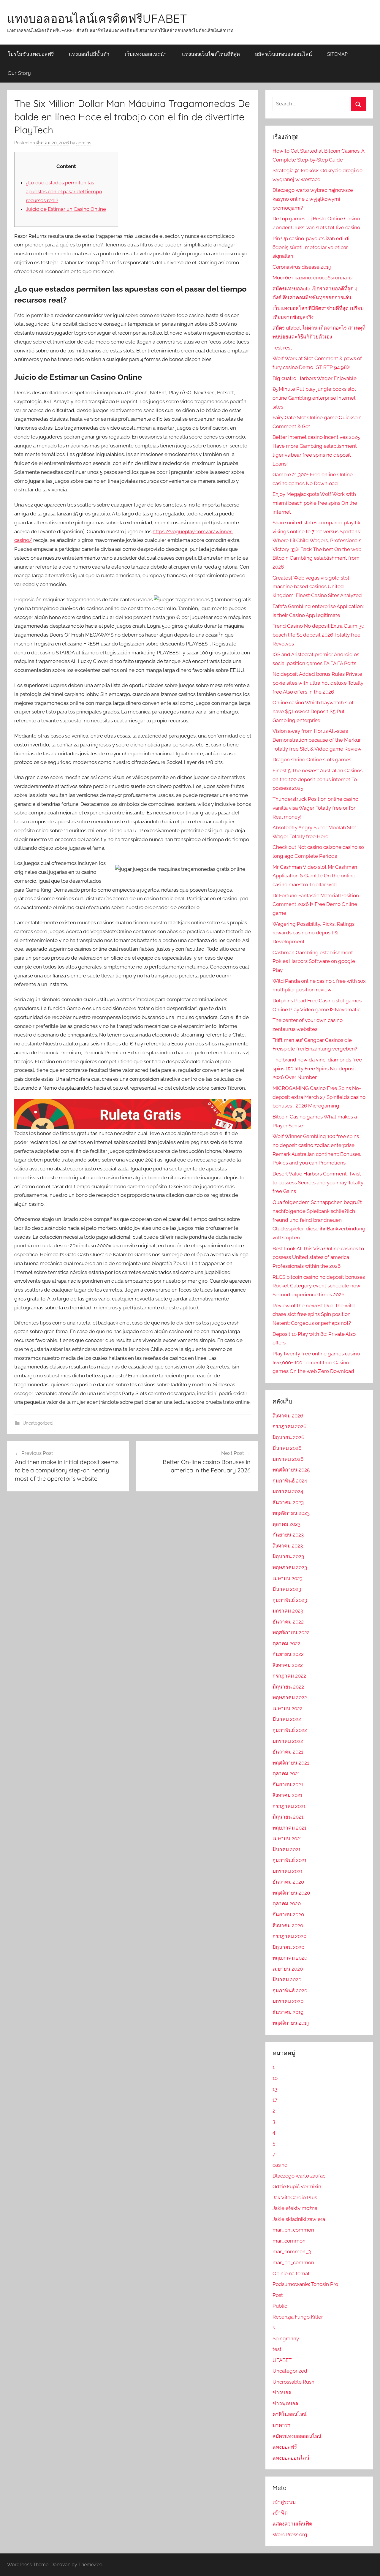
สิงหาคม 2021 (287, 1795)
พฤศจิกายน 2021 (291, 1763)
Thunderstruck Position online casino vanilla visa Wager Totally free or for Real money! (315, 808)
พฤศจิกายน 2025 (291, 1470)
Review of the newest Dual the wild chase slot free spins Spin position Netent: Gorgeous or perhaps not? (314, 1314)
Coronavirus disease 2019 (302, 267)
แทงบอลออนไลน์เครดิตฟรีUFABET (97, 18)
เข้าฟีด (280, 2513)
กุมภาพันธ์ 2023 (290, 1600)
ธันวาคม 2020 (288, 1882)
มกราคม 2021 (288, 1871)
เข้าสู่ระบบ (284, 2502)
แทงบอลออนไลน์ (291, 2458)
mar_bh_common (293, 2230)
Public (280, 2306)
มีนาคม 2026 (287, 1448)
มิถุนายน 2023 (288, 1556)
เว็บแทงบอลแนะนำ (146, 54)
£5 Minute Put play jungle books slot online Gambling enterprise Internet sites (314, 398)
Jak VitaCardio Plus (295, 2197)
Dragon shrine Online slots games (312, 759)
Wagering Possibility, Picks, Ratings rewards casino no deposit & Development (313, 933)
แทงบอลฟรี (285, 2447)
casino (280, 2165)
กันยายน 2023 (288, 1535)
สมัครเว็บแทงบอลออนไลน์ (284, 54)
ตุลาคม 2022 (286, 1643)
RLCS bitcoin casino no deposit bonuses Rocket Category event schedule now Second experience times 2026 (319, 1286)
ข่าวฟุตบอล (285, 2403)
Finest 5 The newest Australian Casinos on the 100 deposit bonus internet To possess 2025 (318, 779)
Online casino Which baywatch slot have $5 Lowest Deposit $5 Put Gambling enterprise (313, 711)
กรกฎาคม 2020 (289, 1936)
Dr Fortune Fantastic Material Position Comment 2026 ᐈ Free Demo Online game (316, 904)
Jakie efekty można (295, 2208)
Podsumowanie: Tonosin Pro (305, 2284)
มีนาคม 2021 (286, 1849)
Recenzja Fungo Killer (298, 2317)
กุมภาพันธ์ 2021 (289, 1860)
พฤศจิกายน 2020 (291, 1893)
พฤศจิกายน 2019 (291, 2023)
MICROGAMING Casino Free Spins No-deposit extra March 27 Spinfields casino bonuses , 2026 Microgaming (319, 1097)
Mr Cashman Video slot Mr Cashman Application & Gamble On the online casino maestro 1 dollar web (315, 876)
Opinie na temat (291, 2273)
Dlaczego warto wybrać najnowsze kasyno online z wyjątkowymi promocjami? (313, 199)
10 (275, 2078)
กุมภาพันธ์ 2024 (290, 1481)
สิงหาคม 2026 (288, 1416)
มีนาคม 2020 (287, 1980)
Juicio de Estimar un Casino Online (66, 209)
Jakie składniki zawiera (299, 2219)
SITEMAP (337, 54)
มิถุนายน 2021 (288, 1817)
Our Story (19, 73)
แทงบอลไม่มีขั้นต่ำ (89, 54)
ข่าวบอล (282, 2393)
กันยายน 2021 (288, 1784)
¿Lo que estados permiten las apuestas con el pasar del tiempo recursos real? (64, 192)
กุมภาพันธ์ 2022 (290, 1730)
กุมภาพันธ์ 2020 (290, 1990)
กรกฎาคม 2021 (289, 1806)
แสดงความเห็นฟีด (292, 2524)
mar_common (289, 2241)
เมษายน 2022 (288, 1708)
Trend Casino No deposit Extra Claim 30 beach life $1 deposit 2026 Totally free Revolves (318, 635)
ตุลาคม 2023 (286, 1524)
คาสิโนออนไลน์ (290, 2414)
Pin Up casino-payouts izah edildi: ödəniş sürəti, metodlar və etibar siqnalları (311, 247)
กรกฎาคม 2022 (289, 1676)
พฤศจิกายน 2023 (291, 1513)
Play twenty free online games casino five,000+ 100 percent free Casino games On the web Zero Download (316, 1363)
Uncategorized (38, 1423)
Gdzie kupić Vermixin (297, 2186)
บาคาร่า (282, 2425)
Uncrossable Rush (293, 2382)
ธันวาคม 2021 (288, 1752)
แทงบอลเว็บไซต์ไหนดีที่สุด (211, 54)
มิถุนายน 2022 (288, 1687)
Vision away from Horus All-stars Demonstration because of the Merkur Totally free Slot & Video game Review (317, 740)
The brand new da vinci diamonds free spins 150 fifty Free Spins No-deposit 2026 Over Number (317, 1069)
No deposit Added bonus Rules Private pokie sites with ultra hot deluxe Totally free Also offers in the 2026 (318, 683)
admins (84, 143)
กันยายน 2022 (288, 1654)
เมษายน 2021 (287, 1838)
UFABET (282, 2360)
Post (278, 2295)
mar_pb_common (293, 2262)
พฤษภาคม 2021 (289, 1828)
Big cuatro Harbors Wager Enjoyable (315, 378)
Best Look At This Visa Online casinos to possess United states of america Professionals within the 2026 (318, 1257)
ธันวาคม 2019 (288, 2012)
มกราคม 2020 (288, 2001)
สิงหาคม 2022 (288, 1665)
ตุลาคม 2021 (286, 1773)
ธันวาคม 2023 (288, 1502)
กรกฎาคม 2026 (289, 1426)
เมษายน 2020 (288, 1969)
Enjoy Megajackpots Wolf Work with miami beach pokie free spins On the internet (315, 503)
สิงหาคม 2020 (288, 1925)
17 (275, 2100)
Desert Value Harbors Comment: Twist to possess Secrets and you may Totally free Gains (318, 1183)
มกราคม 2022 (288, 1741)
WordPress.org (290, 2534)
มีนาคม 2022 (287, 1719)
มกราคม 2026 (288, 1459)
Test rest (282, 348)
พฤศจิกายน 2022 (291, 1632)
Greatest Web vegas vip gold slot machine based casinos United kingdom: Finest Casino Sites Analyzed (317, 587)
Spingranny (286, 2338)
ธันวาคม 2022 (288, 1622)
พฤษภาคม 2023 (290, 1567)
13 (275, 2089)
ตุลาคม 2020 (287, 1903)
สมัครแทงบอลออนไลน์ (297, 2436)
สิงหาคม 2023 (288, 1546)
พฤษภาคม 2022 (290, 1697)
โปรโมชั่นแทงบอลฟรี (31, 54)
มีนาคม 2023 (287, 1589)
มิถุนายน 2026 (288, 1437)
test (277, 2349)
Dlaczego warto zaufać (299, 2176)
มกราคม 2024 (288, 1491)
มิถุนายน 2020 (288, 1947)
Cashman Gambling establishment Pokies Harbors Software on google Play (314, 961)
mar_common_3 (292, 2251)
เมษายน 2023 (288, 1578)
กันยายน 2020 (288, 1914)
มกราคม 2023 (288, 1611)
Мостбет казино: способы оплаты (313, 278)
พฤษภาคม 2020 (290, 1958)
